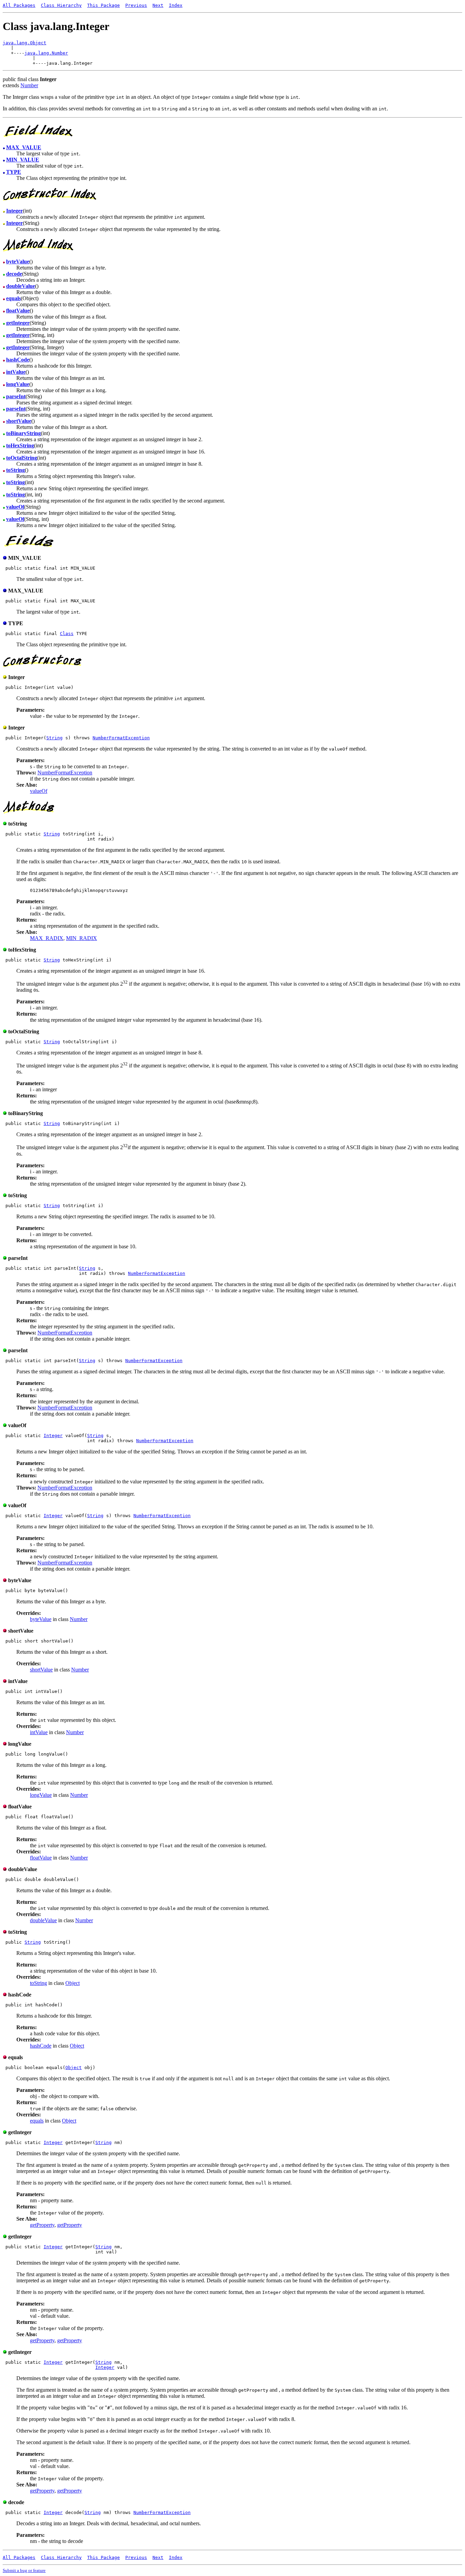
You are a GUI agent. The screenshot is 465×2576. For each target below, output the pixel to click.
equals (37, 2121)
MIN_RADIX (82, 938)
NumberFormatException (121, 738)
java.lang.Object (25, 43)
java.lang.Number (46, 53)
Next (158, 5)
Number (29, 85)
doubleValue (43, 1920)
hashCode (41, 2046)
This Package (103, 5)
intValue (39, 1732)
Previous (136, 5)
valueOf (39, 791)
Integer (53, 1436)
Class (67, 634)
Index (176, 5)
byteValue (41, 1619)
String (54, 738)
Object (73, 1983)
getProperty (42, 2225)
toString (38, 1983)
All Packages (19, 5)
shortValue (41, 1670)
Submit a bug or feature (24, 2570)
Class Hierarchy (61, 5)
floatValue (41, 1858)
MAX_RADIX (47, 938)
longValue (41, 1795)
